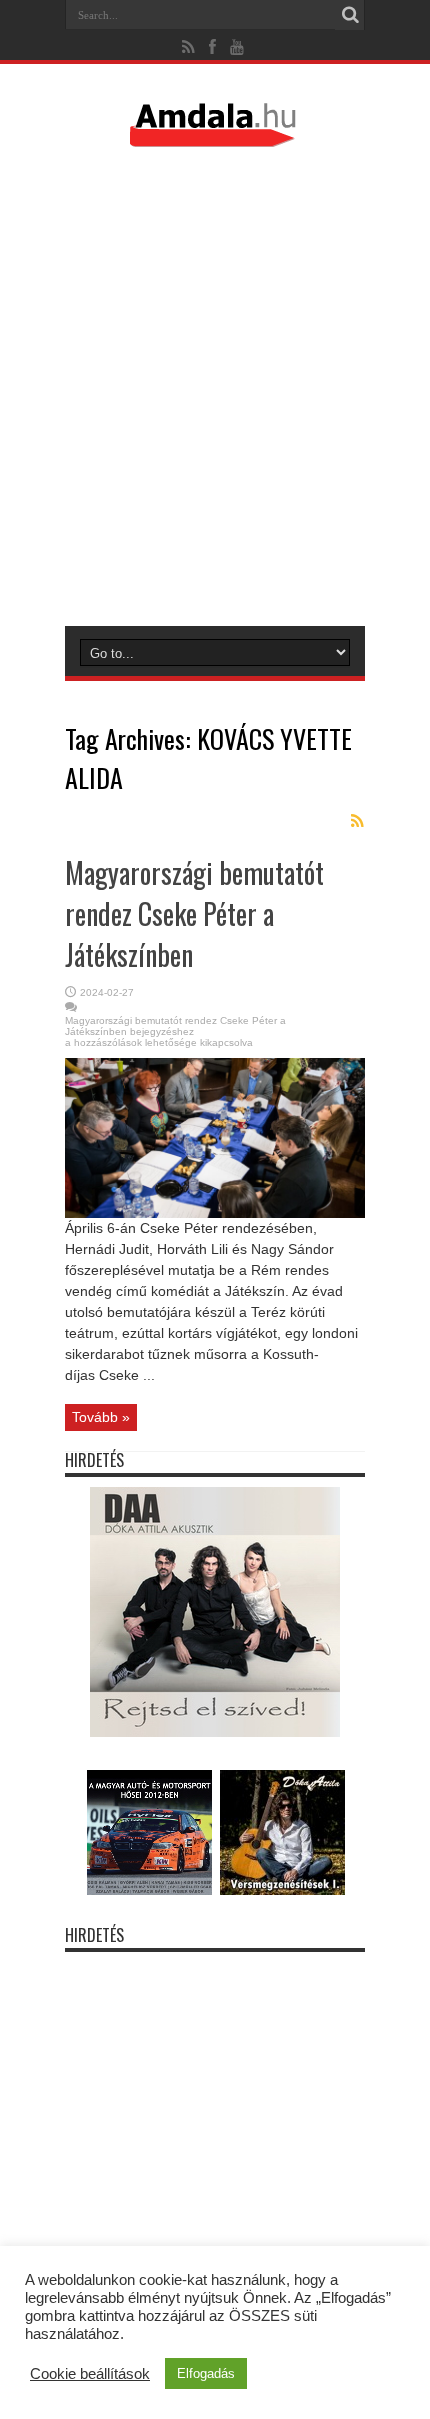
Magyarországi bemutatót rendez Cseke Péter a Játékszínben (194, 913)
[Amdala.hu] (215, 138)
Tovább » (101, 1417)
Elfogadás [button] (206, 2373)
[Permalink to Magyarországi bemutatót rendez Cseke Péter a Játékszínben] (215, 1213)
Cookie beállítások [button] (90, 2374)
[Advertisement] (215, 386)
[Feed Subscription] (357, 821)
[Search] (350, 15)
